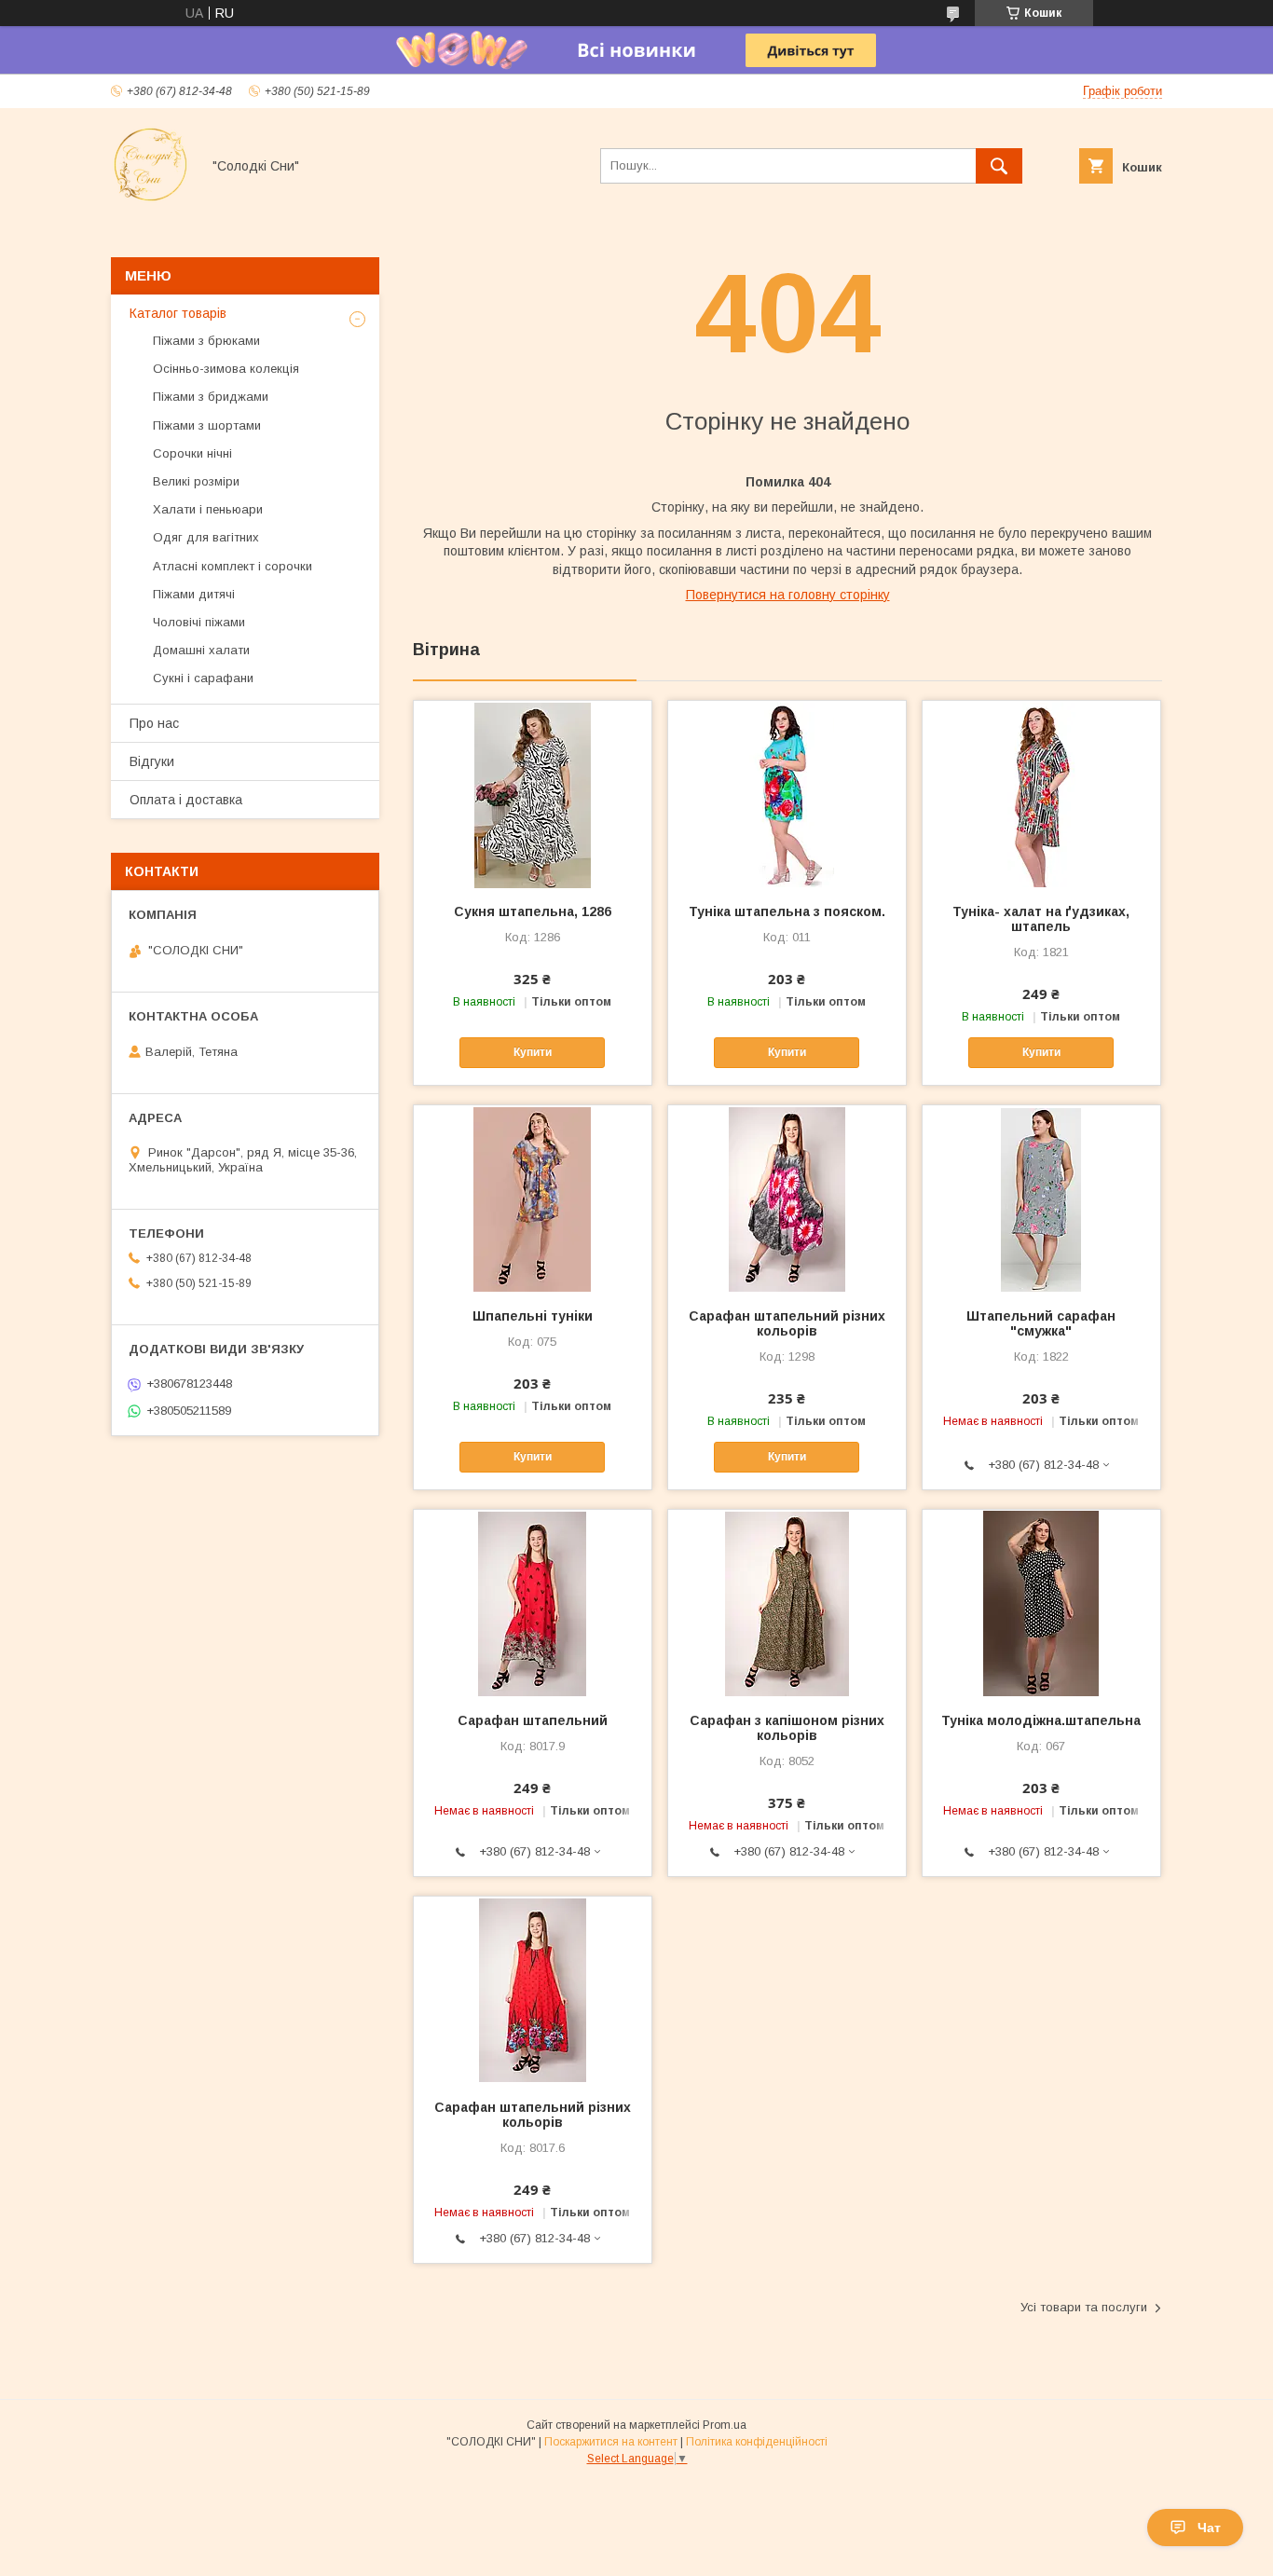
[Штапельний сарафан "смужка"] (1041, 1199)
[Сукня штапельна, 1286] (533, 794)
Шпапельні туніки (533, 1316)
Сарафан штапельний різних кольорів (787, 1323)
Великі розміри (196, 481)
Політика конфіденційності (757, 2442)
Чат (1209, 2528)
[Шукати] (999, 166)
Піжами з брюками (206, 341)
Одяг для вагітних (206, 537)
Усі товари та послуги (1084, 2307)
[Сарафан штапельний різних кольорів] (787, 1199)
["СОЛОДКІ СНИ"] (151, 199)
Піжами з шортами (207, 425)
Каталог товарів (178, 313)
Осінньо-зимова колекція (226, 369)
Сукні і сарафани (203, 678)
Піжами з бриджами (211, 397)
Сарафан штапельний (533, 1720)
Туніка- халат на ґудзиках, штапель (1041, 919)
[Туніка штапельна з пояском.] (787, 794)
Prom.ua (725, 2425)
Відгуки (152, 761)
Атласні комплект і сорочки (233, 566)
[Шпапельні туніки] (533, 1199)
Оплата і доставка (186, 800)
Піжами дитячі (194, 594)
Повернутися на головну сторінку (788, 595)
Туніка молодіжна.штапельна (1041, 1720)
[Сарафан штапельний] (533, 1603)
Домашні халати (201, 650)
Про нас (154, 723)
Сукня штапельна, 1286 (533, 911)
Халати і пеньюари (208, 509)
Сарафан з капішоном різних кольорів (787, 1728)
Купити (533, 1052)
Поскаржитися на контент (611, 2442)
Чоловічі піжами (199, 622)
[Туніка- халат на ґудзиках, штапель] (1041, 794)
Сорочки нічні (192, 453)
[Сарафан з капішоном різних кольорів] (787, 1603)
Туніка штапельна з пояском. (787, 911)
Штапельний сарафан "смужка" (1041, 1323)
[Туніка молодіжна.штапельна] (1041, 1603)
